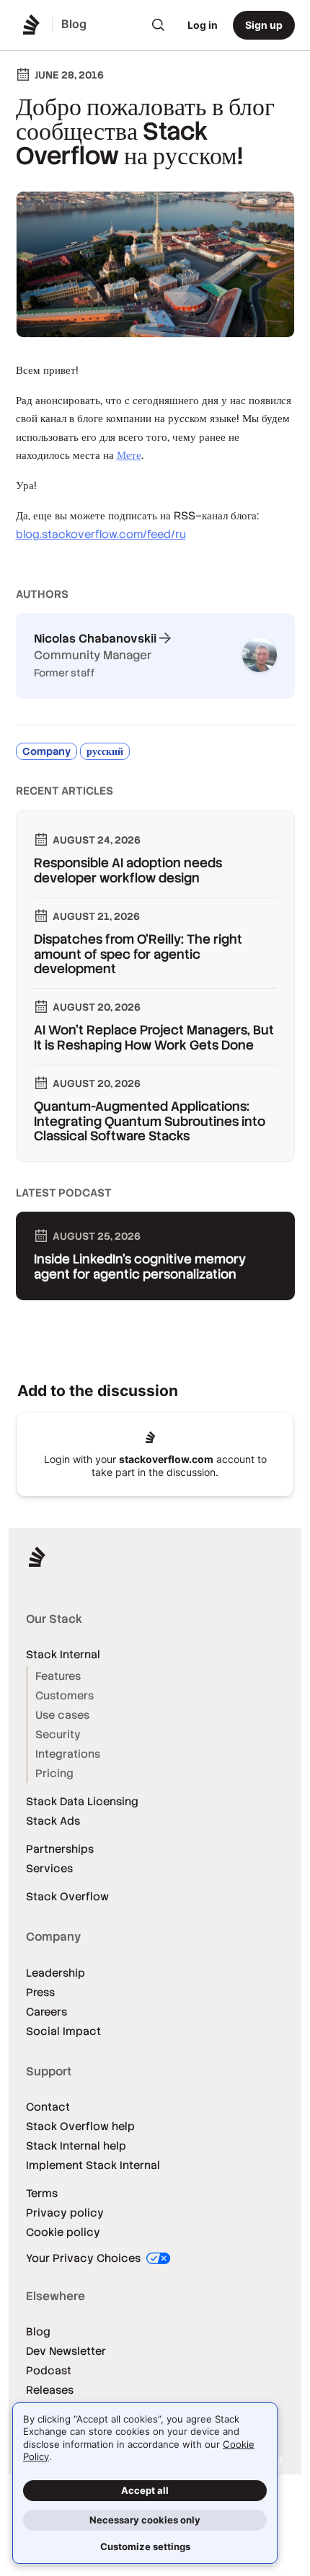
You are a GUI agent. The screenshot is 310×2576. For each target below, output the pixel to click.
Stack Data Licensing (82, 1801)
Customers (65, 1695)
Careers (46, 2012)
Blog (38, 2331)
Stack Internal (63, 1654)
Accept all (145, 2490)
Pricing (54, 1773)
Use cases (62, 1715)
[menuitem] (159, 25)
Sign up (264, 25)
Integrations (68, 1754)
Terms (42, 2193)
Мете (129, 455)
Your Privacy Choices (85, 2258)
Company (46, 751)
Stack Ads (53, 1821)
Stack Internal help (76, 2146)
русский (105, 751)
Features (58, 1676)
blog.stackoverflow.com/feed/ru (101, 534)
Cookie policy (63, 2232)
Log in (203, 25)
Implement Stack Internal (93, 2165)
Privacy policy (65, 2213)
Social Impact (63, 2031)
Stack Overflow (67, 1896)
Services (49, 1868)
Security (58, 1734)
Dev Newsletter (66, 2351)
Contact (48, 2107)
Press (40, 1992)
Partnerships (60, 1849)
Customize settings (145, 2546)
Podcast (49, 2370)
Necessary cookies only (145, 2520)
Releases (50, 2390)
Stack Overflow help (80, 2126)
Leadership (56, 1973)
